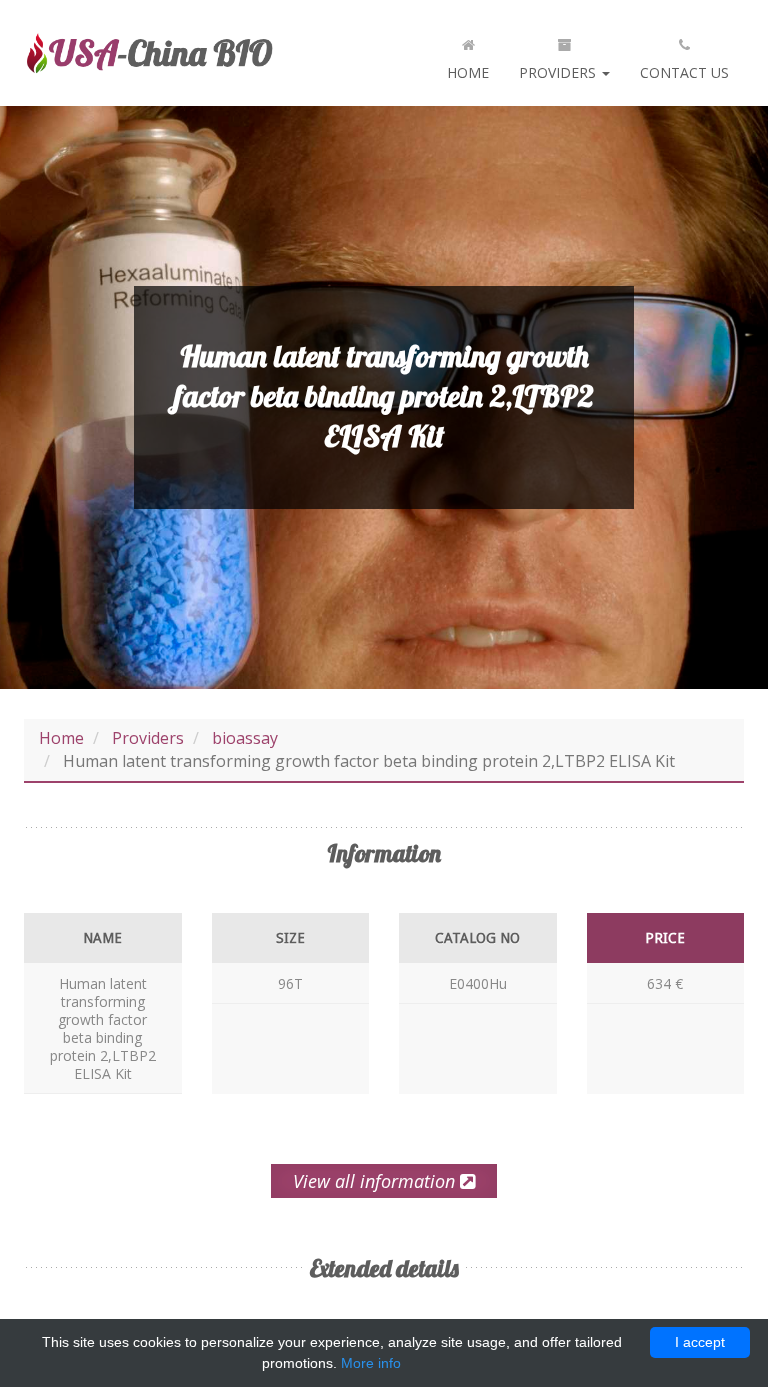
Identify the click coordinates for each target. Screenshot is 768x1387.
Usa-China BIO (149, 53)
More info (371, 1363)
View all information (376, 1181)
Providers (559, 72)
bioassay (245, 738)
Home (468, 72)
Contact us (684, 72)
